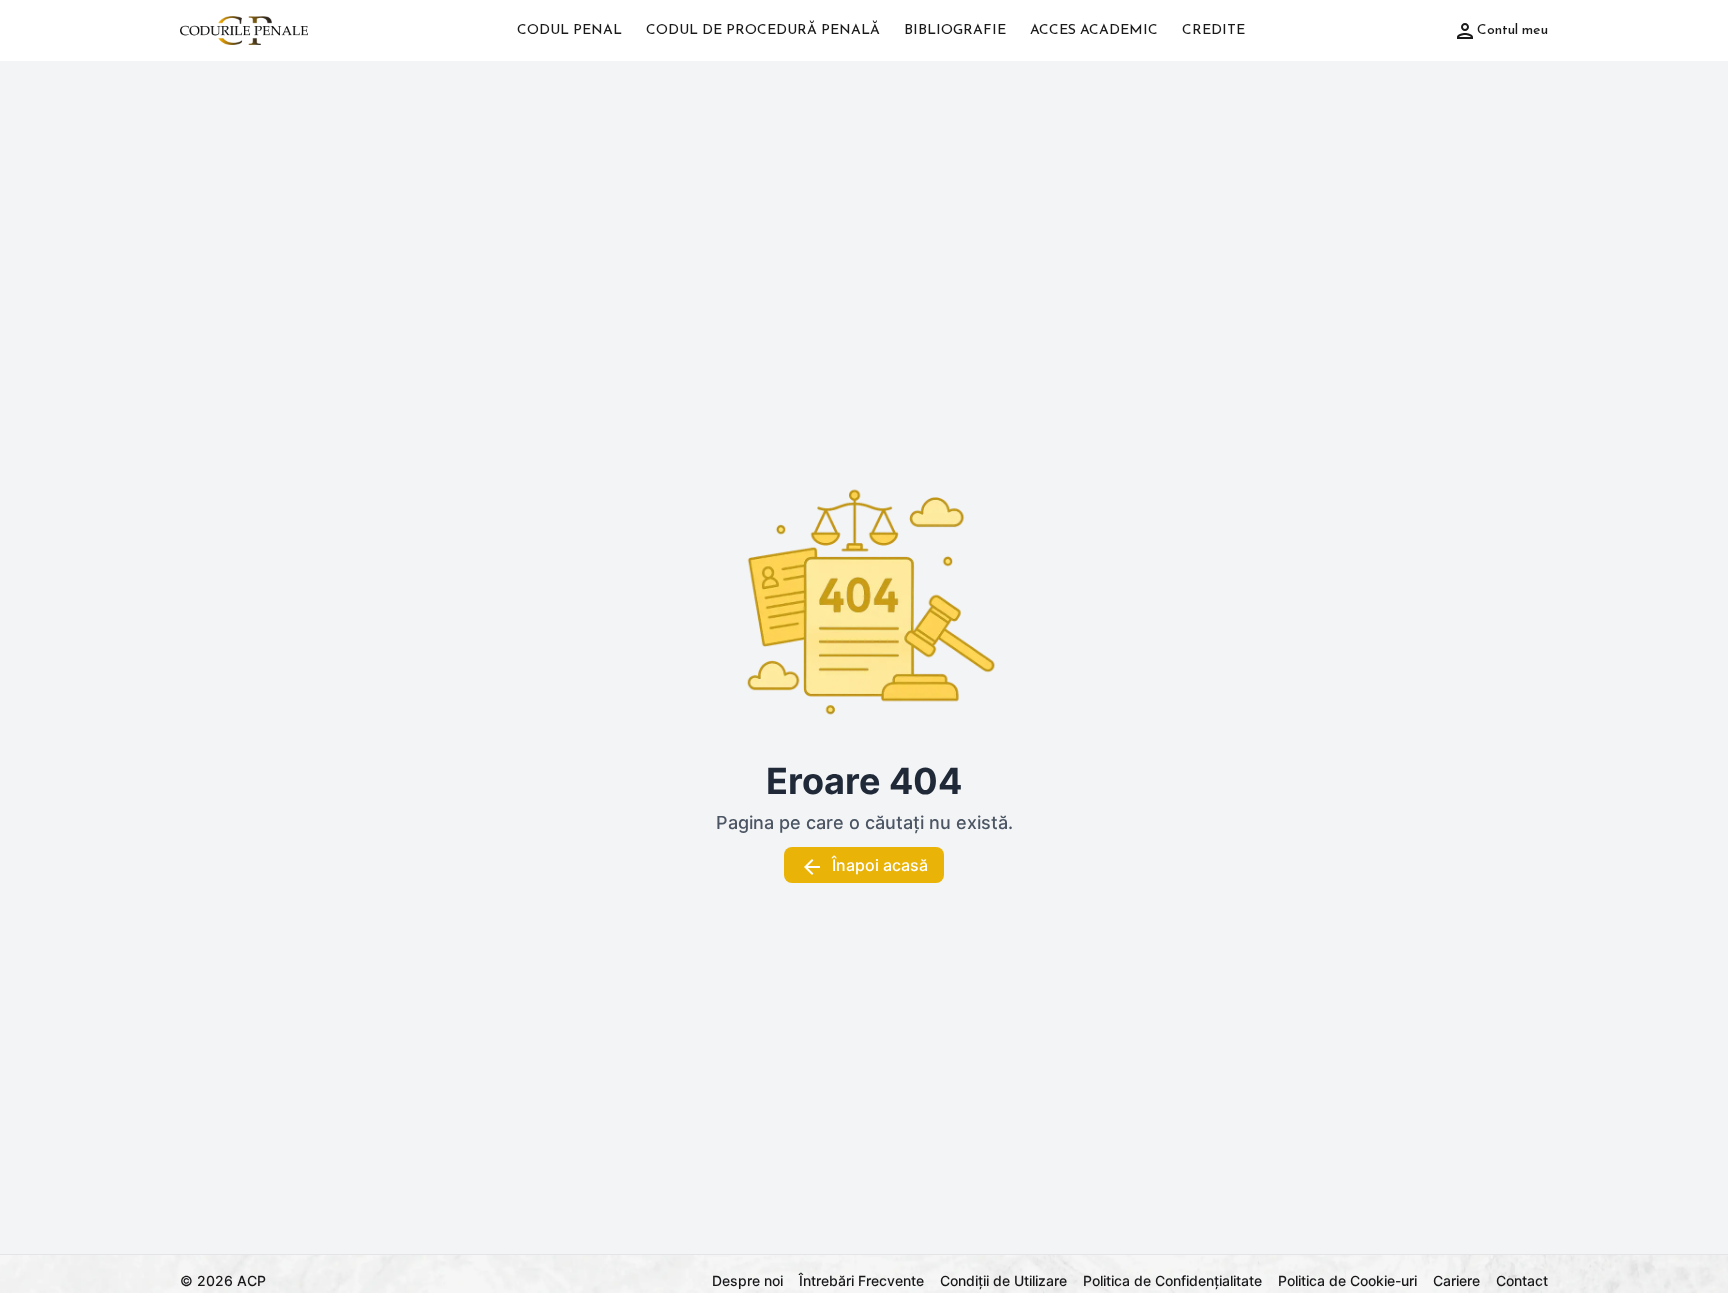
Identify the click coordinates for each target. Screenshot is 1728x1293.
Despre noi (747, 1280)
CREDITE (1213, 30)
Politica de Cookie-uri (1347, 1280)
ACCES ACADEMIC (1094, 30)
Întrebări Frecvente (861, 1280)
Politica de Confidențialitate (1172, 1280)
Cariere (1456, 1280)
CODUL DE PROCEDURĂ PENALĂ (763, 30)
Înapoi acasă (880, 865)
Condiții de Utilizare (1003, 1280)
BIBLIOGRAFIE (955, 30)
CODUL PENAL (569, 30)
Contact (1522, 1280)
